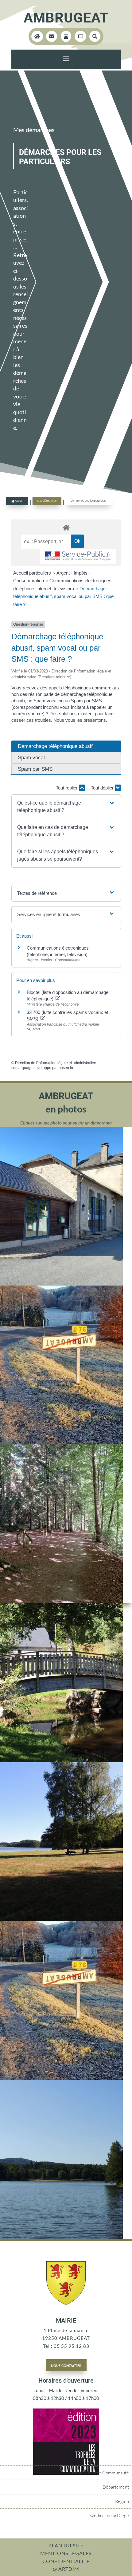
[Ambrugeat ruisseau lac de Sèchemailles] (61, 1760)
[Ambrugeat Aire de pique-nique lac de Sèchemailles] (61, 1919)
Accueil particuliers (33, 573)
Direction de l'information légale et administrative (56, 1063)
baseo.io (66, 1068)
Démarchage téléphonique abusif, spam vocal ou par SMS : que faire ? (63, 596)
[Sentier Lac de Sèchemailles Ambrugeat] (61, 1601)
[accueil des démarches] (66, 527)
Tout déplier (103, 788)
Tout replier (67, 788)
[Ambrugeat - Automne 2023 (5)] (61, 1443)
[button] (66, 807)
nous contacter (66, 2365)
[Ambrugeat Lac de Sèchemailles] (61, 2237)
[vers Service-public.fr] (78, 556)
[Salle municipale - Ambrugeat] (61, 1284)
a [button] (66, 59)
